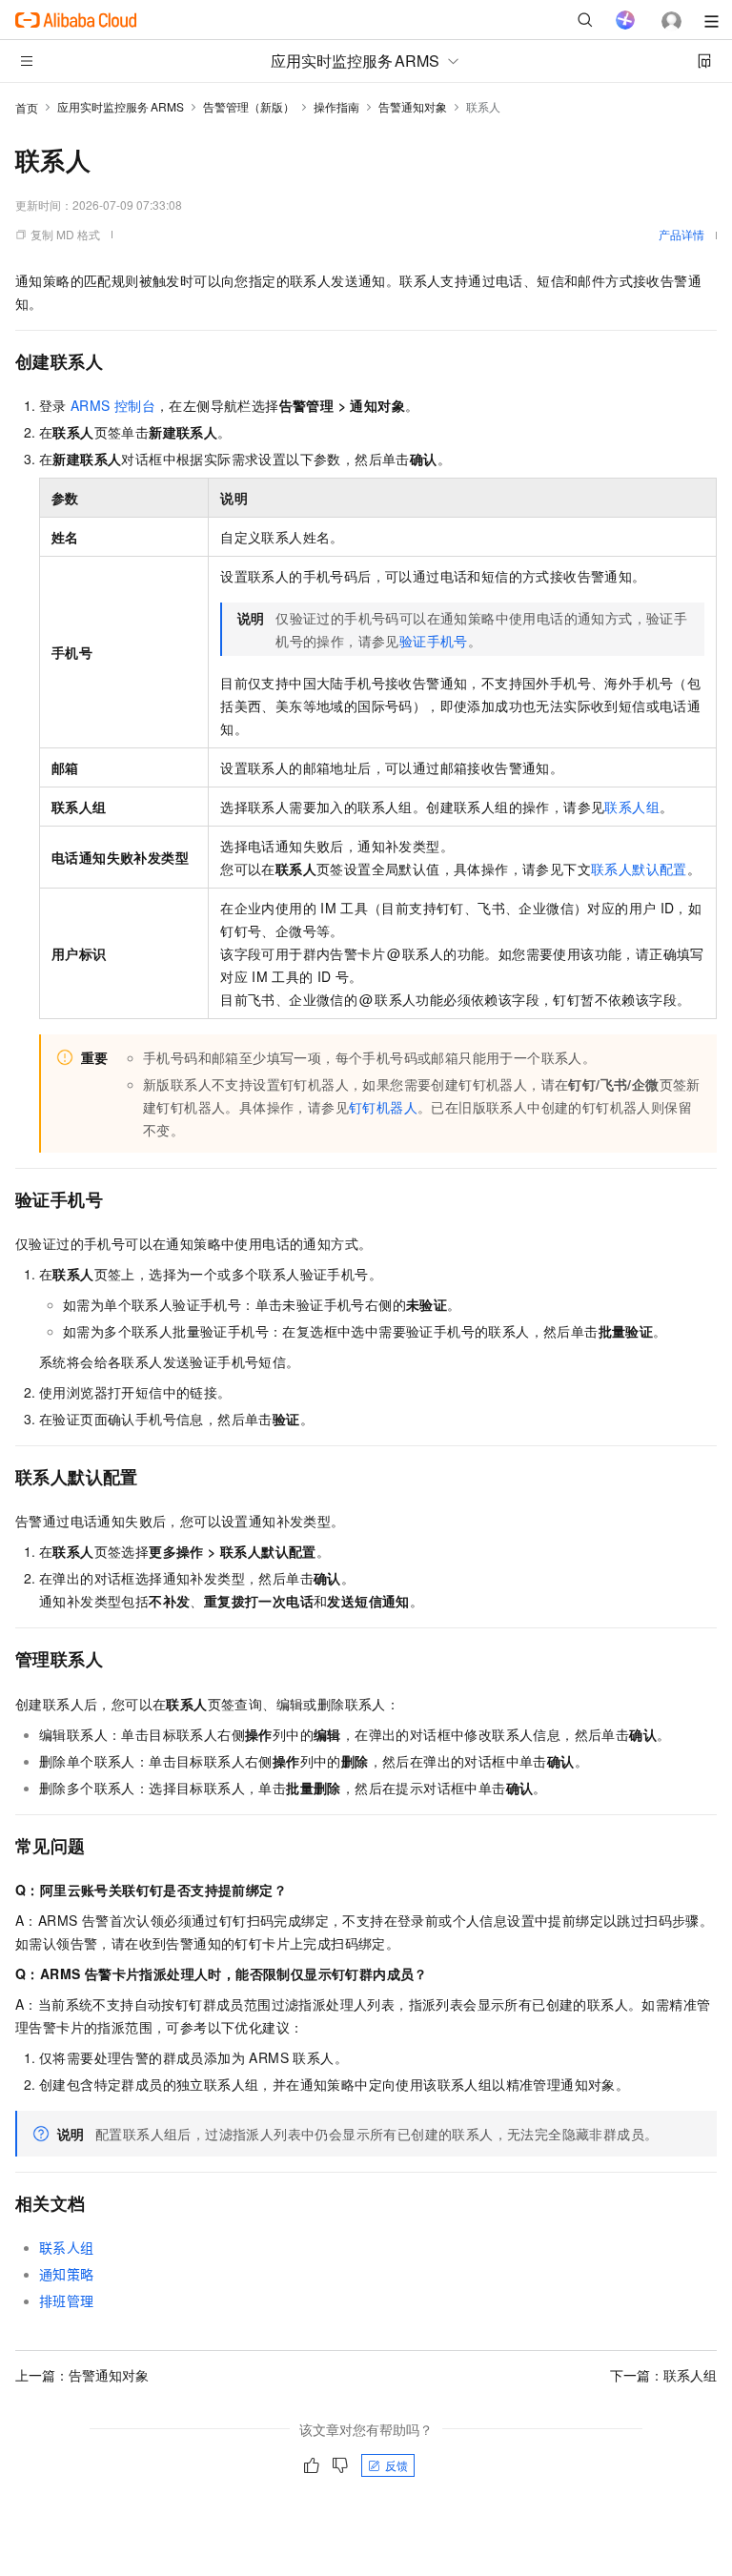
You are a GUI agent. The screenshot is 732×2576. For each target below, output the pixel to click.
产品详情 (681, 234)
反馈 (396, 2465)
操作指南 (336, 106)
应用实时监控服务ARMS (121, 106)
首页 (27, 107)
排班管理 (67, 2300)
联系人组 (632, 807)
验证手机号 (434, 641)
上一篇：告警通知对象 (82, 2375)
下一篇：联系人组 (663, 2375)
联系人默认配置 (639, 869)
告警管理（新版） (249, 106)
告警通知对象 (413, 106)
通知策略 (67, 2274)
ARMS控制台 (113, 405)
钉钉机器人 (383, 1107)
